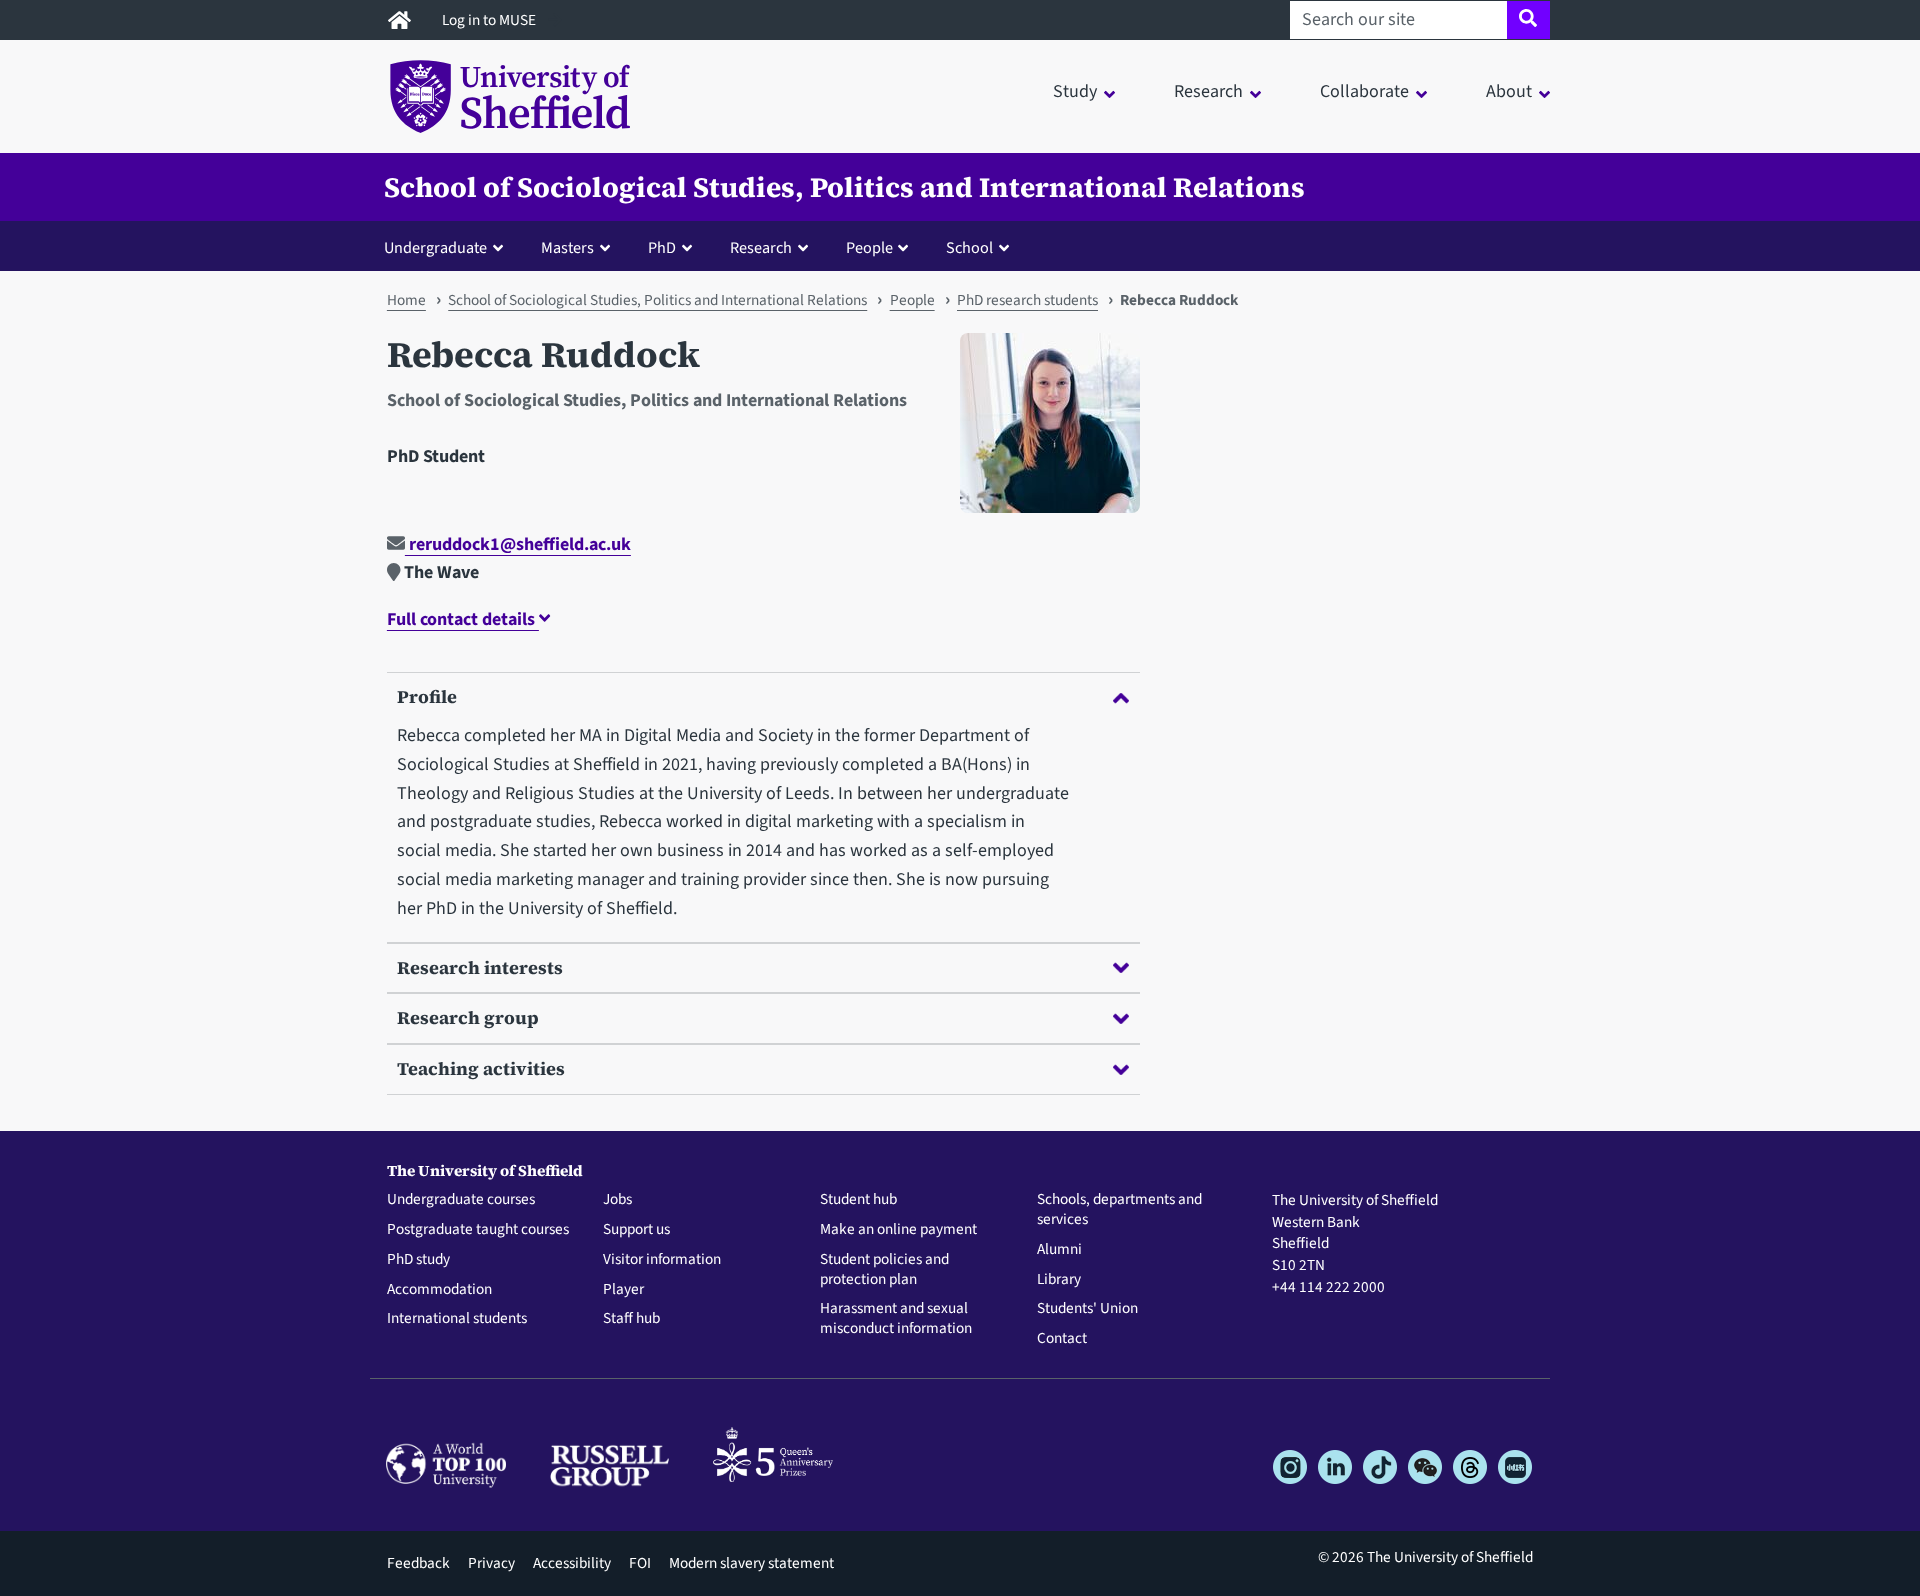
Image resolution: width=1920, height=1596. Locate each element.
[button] (448, 247)
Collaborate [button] (1364, 91)
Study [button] (1075, 91)
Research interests (480, 967)
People (912, 300)
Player (623, 1290)
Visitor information (662, 1260)
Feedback (418, 1563)
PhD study (418, 1260)
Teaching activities (481, 1068)
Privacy (491, 1563)
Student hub (858, 1200)
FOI (640, 1563)
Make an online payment (898, 1230)
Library (1059, 1280)
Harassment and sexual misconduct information (896, 1319)
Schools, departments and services (1119, 1210)
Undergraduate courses (461, 1200)
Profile (427, 696)
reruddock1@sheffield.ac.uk (518, 544)
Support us (636, 1230)
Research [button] (1208, 91)
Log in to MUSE (490, 20)
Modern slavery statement (751, 1563)
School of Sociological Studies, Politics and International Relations (844, 187)
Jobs (617, 1200)
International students (457, 1319)
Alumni (1059, 1250)
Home (406, 300)
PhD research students (1027, 300)
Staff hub (631, 1319)
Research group (468, 1017)
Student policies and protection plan (884, 1270)
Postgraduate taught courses (478, 1230)
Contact (1062, 1339)
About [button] (1509, 91)
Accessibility (572, 1563)
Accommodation (439, 1290)
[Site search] (1528, 20)
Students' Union (1087, 1309)
